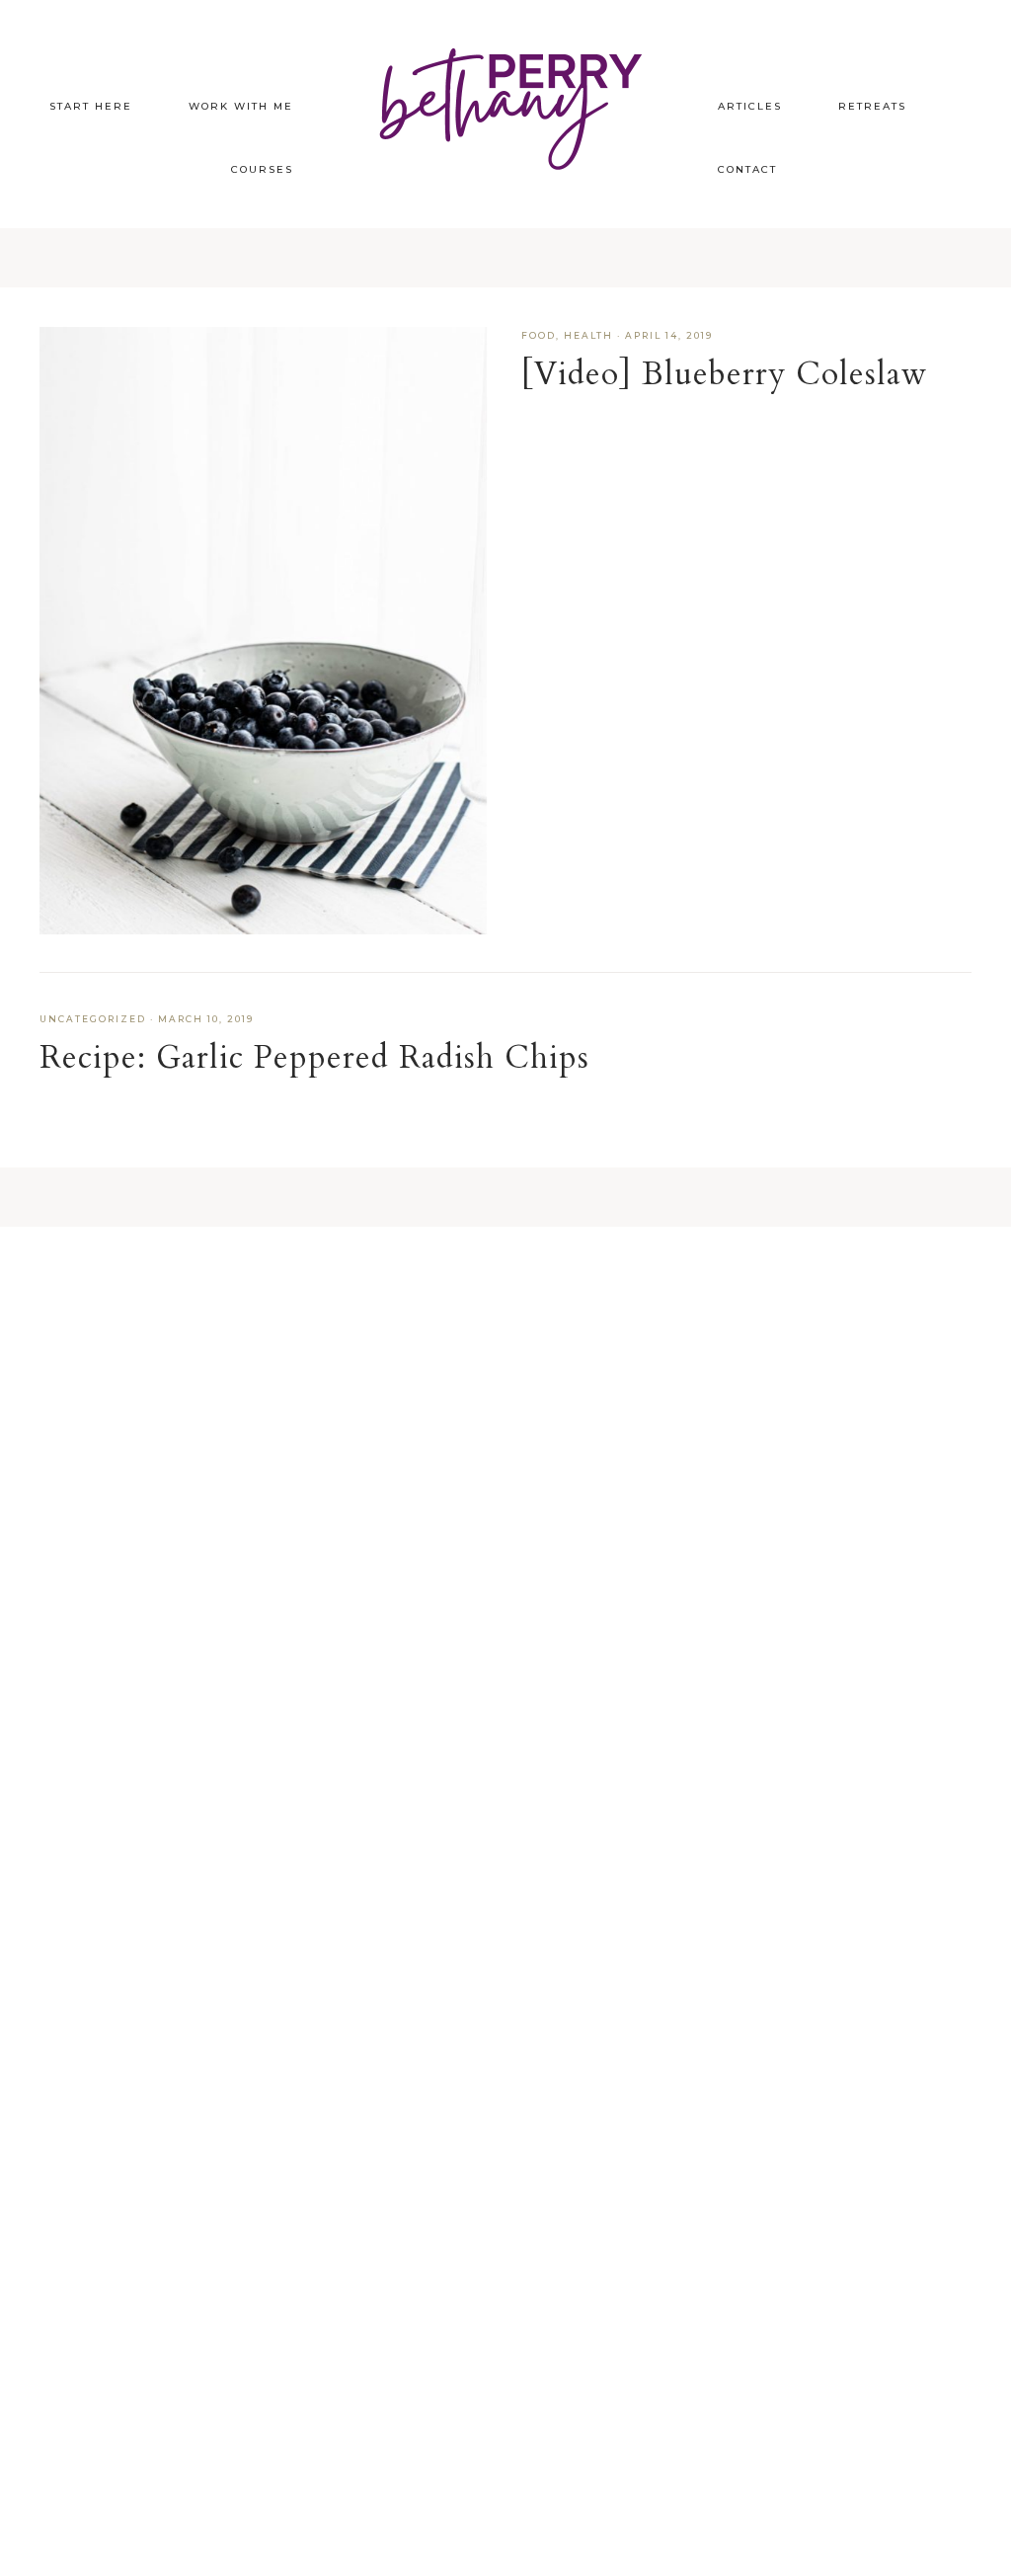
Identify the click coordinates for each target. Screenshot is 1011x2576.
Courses (262, 169)
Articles (750, 106)
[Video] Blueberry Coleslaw (724, 374)
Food (539, 335)
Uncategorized (93, 1019)
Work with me (241, 106)
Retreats (872, 106)
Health (588, 335)
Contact (747, 169)
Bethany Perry (505, 104)
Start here (91, 106)
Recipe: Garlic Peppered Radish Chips (314, 1058)
